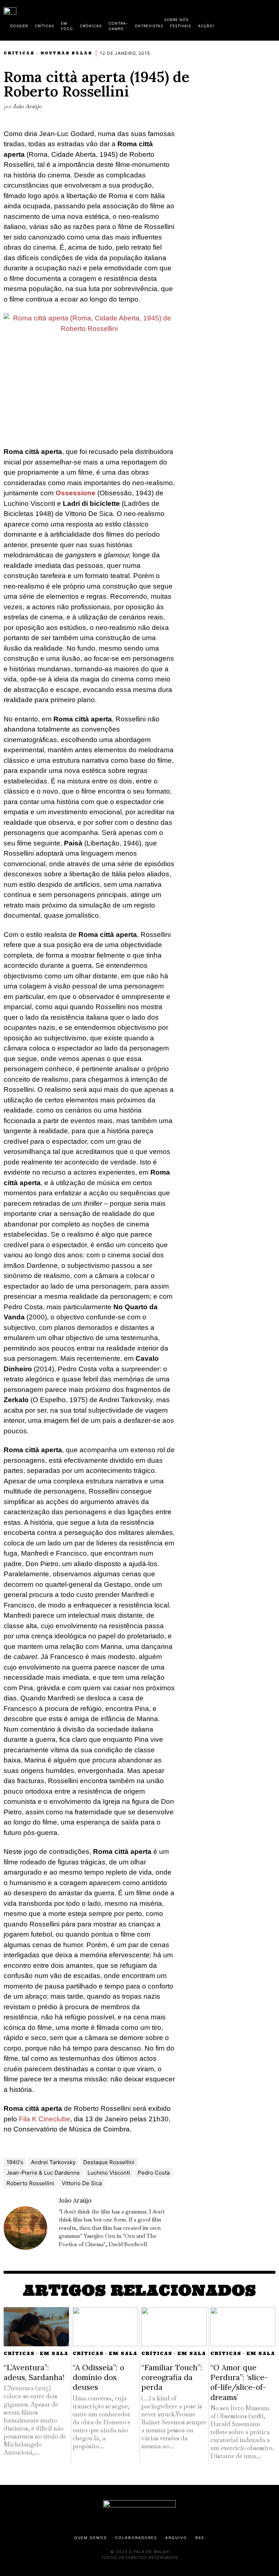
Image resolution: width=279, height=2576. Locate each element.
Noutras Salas (66, 53)
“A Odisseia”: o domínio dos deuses (98, 2378)
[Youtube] (252, 18)
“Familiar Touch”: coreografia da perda (172, 2378)
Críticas (19, 53)
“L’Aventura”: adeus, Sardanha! (34, 2372)
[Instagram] (229, 18)
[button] (272, 19)
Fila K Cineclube (45, 2119)
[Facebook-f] (205, 18)
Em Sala (54, 2353)
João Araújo (27, 106)
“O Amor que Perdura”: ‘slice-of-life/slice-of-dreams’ (239, 2382)
